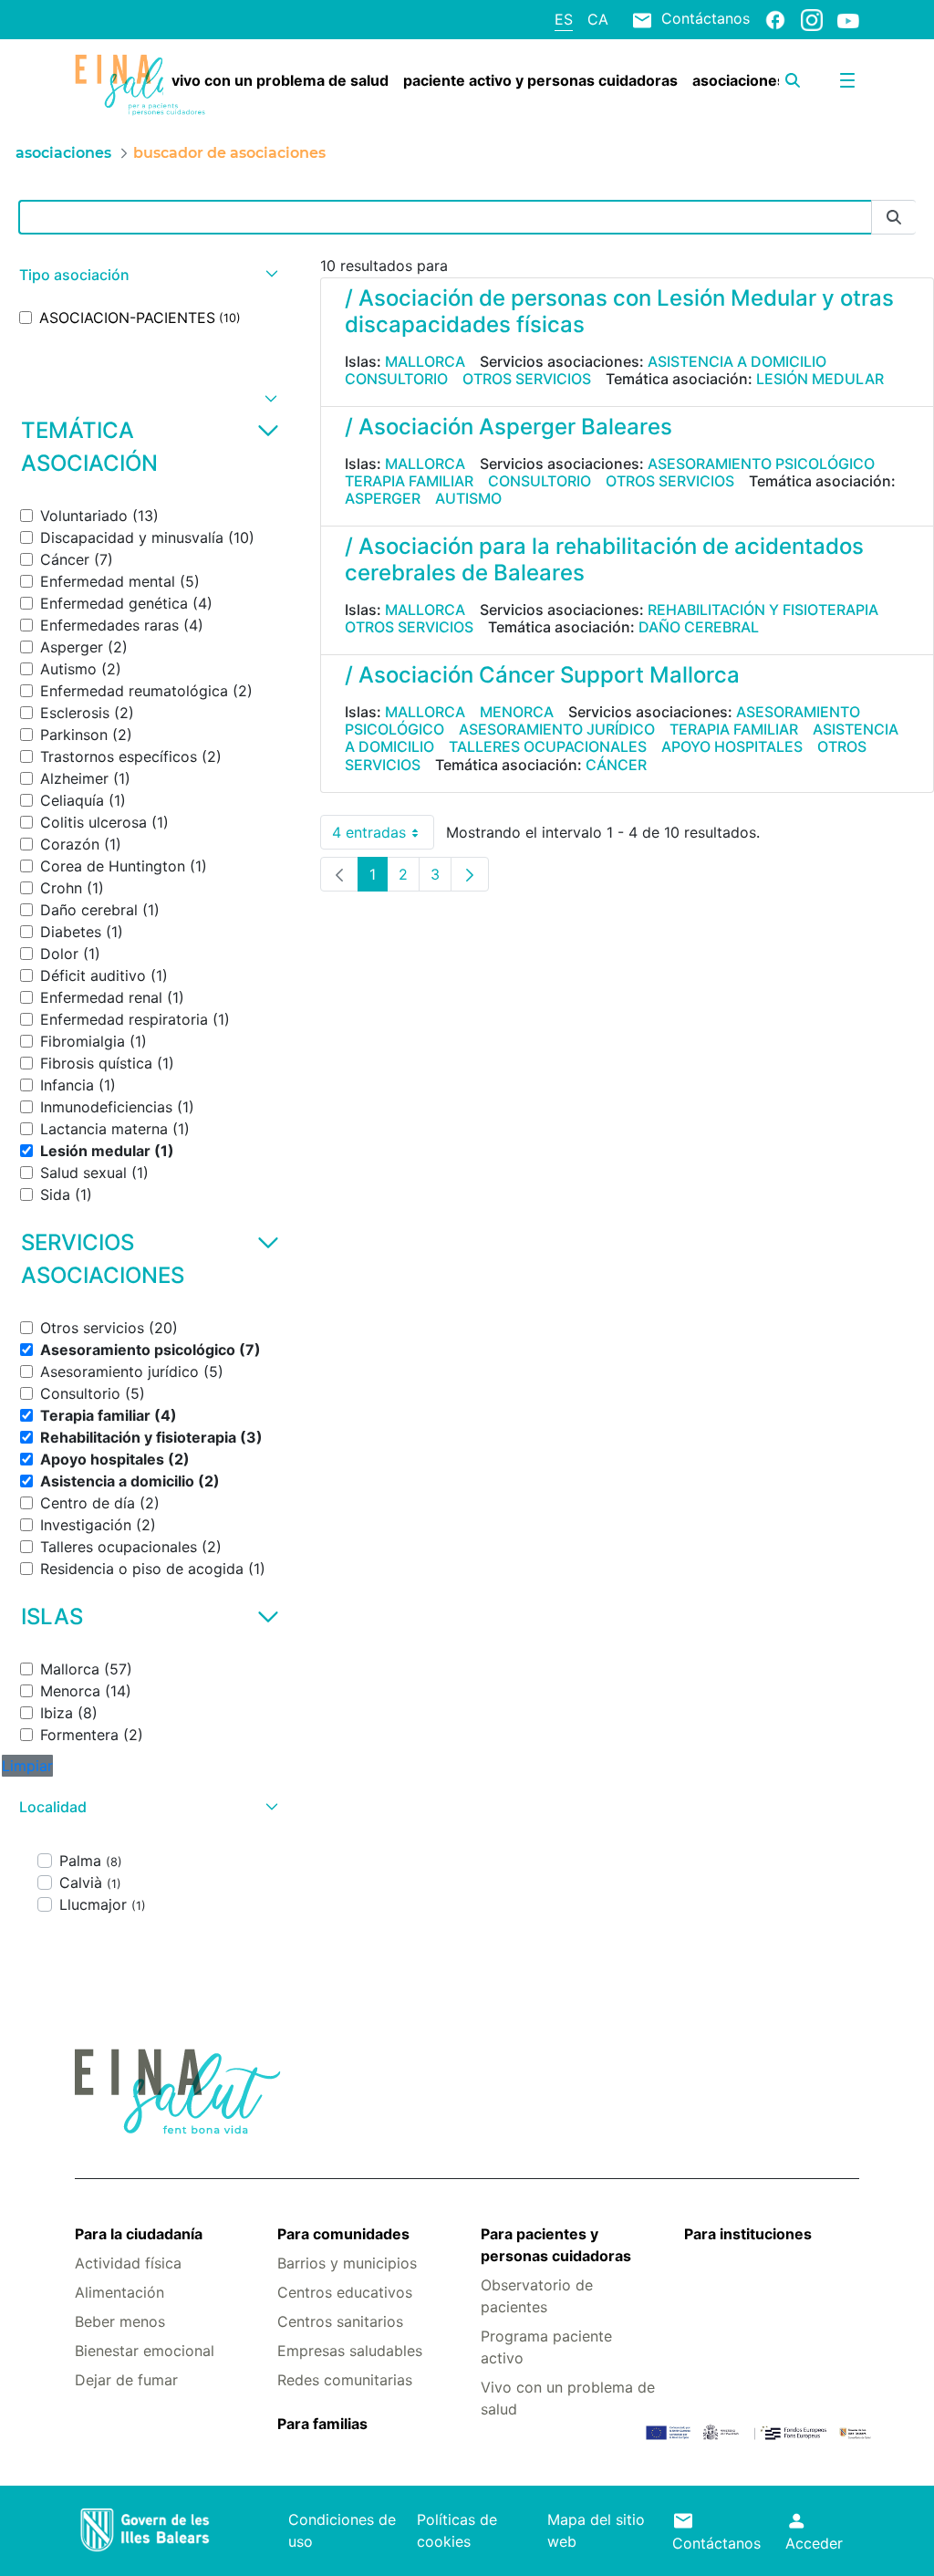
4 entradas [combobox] (383, 836)
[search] (793, 80)
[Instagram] (812, 19)
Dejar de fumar (126, 2380)
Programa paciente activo (546, 2347)
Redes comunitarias (345, 2380)
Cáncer (616, 765)
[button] (146, 275)
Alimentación (119, 2292)
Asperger (383, 498)
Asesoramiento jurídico (557, 729)
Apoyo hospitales (732, 746)
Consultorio (396, 379)
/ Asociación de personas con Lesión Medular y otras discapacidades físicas (619, 311)
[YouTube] (848, 20)
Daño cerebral (699, 627)
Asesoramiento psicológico (761, 464)
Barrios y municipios (347, 2263)
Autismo (468, 498)
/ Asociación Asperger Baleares (509, 427)
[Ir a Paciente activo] (140, 85)
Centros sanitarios (340, 2321)
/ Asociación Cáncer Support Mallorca (542, 675)
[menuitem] (280, 80)
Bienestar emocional (145, 2351)
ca (598, 19)
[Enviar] (894, 218)
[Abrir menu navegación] (847, 80)
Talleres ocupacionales (548, 746)
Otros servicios (527, 379)
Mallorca (425, 361)
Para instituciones (748, 2234)
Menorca (517, 712)
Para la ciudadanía (139, 2234)
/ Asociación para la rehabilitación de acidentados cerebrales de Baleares (604, 559)
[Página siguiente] (470, 874)
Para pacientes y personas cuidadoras (556, 2245)
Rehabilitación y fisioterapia (763, 610)
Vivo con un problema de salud (568, 2398)
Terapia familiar (409, 481)
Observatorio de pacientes (537, 2296)
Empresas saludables (350, 2351)
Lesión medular (820, 379)
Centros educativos (345, 2292)
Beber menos (120, 2321)
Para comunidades (343, 2234)
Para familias (322, 2424)
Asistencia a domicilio (737, 361)
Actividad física (128, 2263)
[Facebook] (775, 19)
